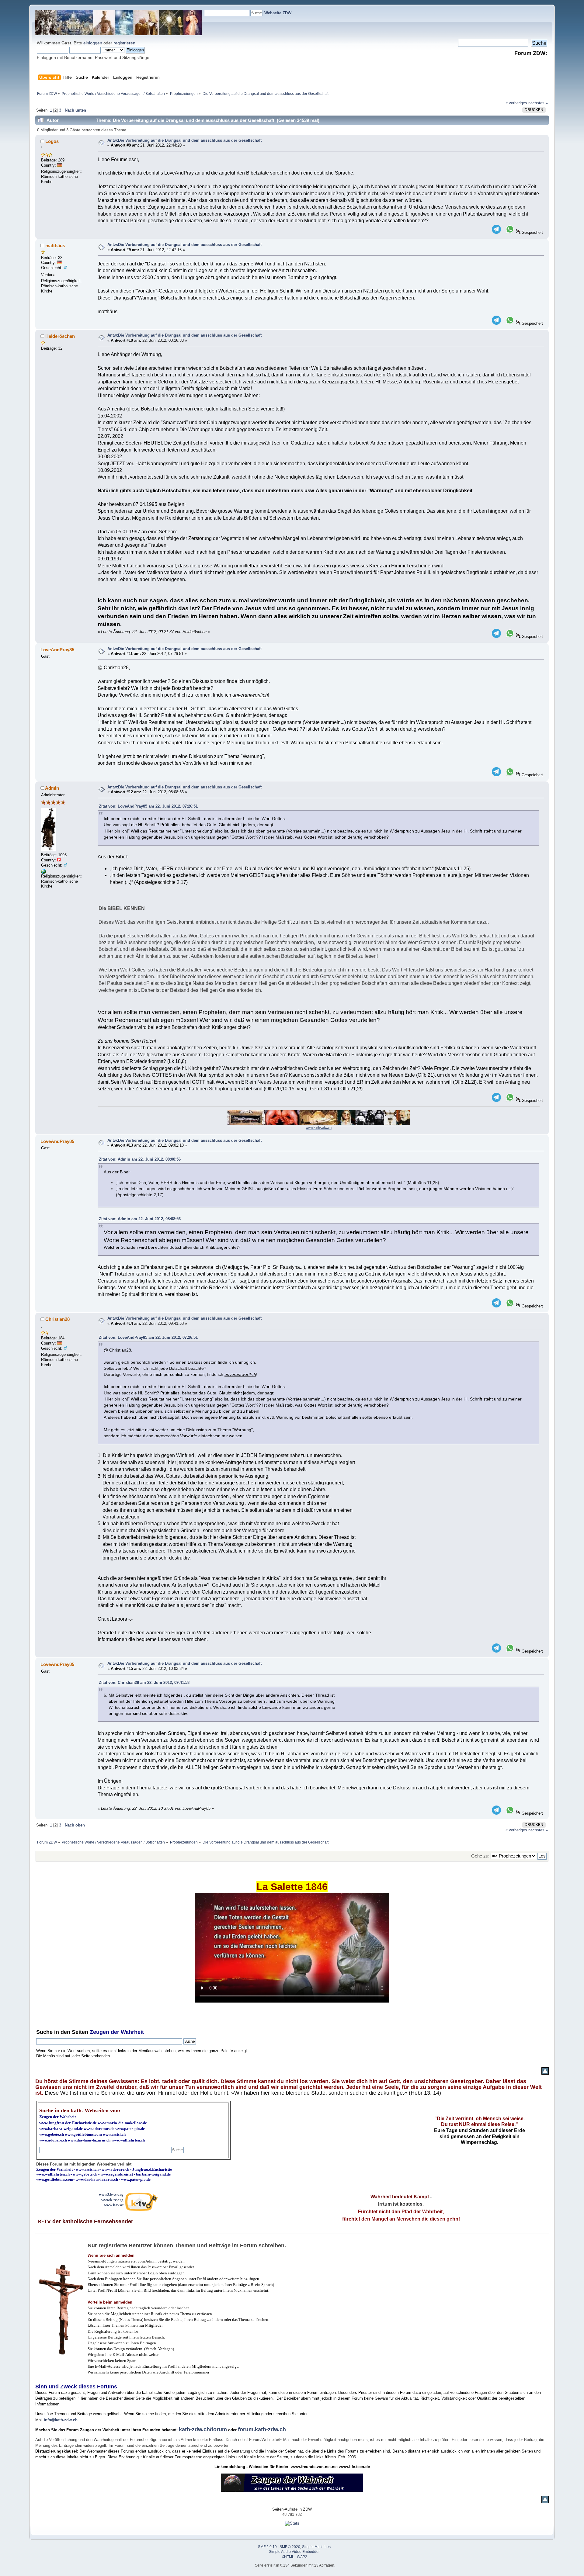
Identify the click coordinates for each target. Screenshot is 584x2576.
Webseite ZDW (278, 13)
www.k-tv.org (112, 2200)
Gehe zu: (480, 1856)
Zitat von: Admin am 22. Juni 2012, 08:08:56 (140, 1159)
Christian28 (57, 1319)
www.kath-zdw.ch (319, 1127)
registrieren (124, 43)
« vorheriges (516, 103)
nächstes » (538, 103)
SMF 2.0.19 (267, 2547)
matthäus (55, 246)
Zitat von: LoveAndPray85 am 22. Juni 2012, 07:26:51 (148, 806)
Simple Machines (316, 2547)
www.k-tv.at (114, 2205)
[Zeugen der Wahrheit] (43, 873)
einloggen (93, 43)
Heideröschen (60, 336)
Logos (52, 141)
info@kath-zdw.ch (61, 2420)
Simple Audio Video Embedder (294, 2552)
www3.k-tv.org (111, 2194)
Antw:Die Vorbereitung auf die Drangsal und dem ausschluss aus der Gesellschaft (184, 140)
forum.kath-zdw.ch (262, 2429)
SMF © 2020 (290, 2547)
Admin (52, 788)
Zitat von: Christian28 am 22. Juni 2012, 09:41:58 (144, 1683)
